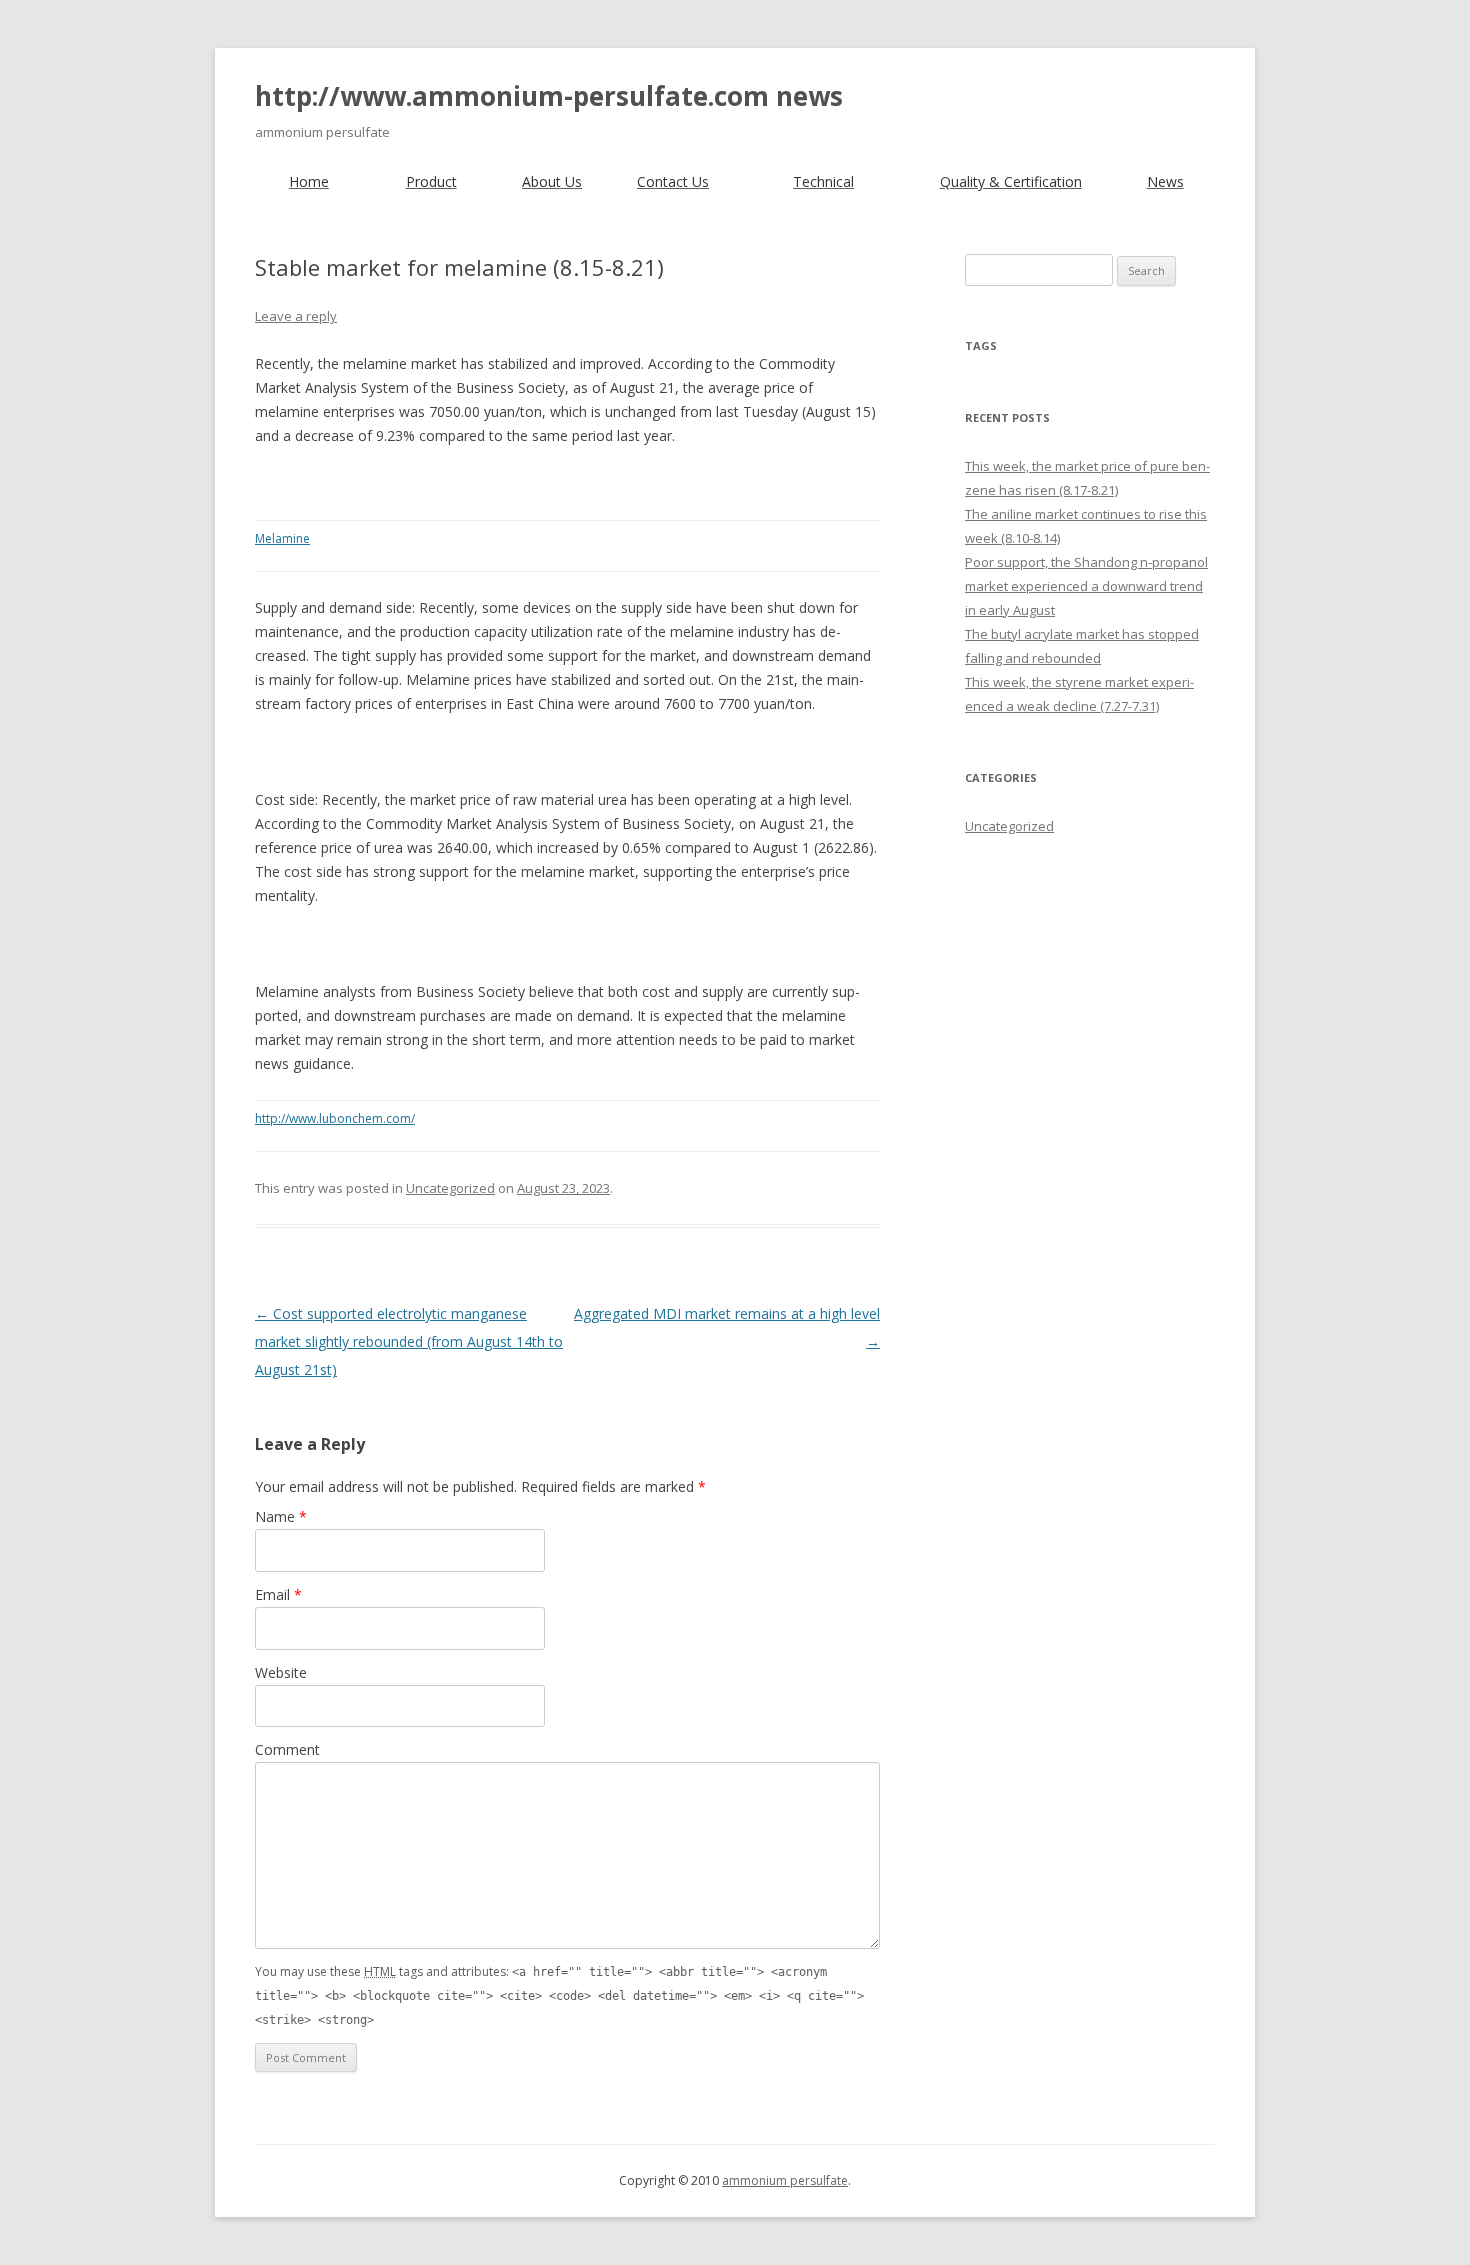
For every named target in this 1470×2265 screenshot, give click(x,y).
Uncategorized (450, 1188)
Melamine (282, 538)
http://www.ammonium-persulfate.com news (549, 96)
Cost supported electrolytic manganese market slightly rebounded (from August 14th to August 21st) (409, 1341)
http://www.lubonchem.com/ (335, 1118)
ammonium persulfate (785, 2180)
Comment (287, 1749)
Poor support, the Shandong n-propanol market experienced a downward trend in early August (1086, 586)
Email (278, 1594)
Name (281, 1516)
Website (281, 1672)
